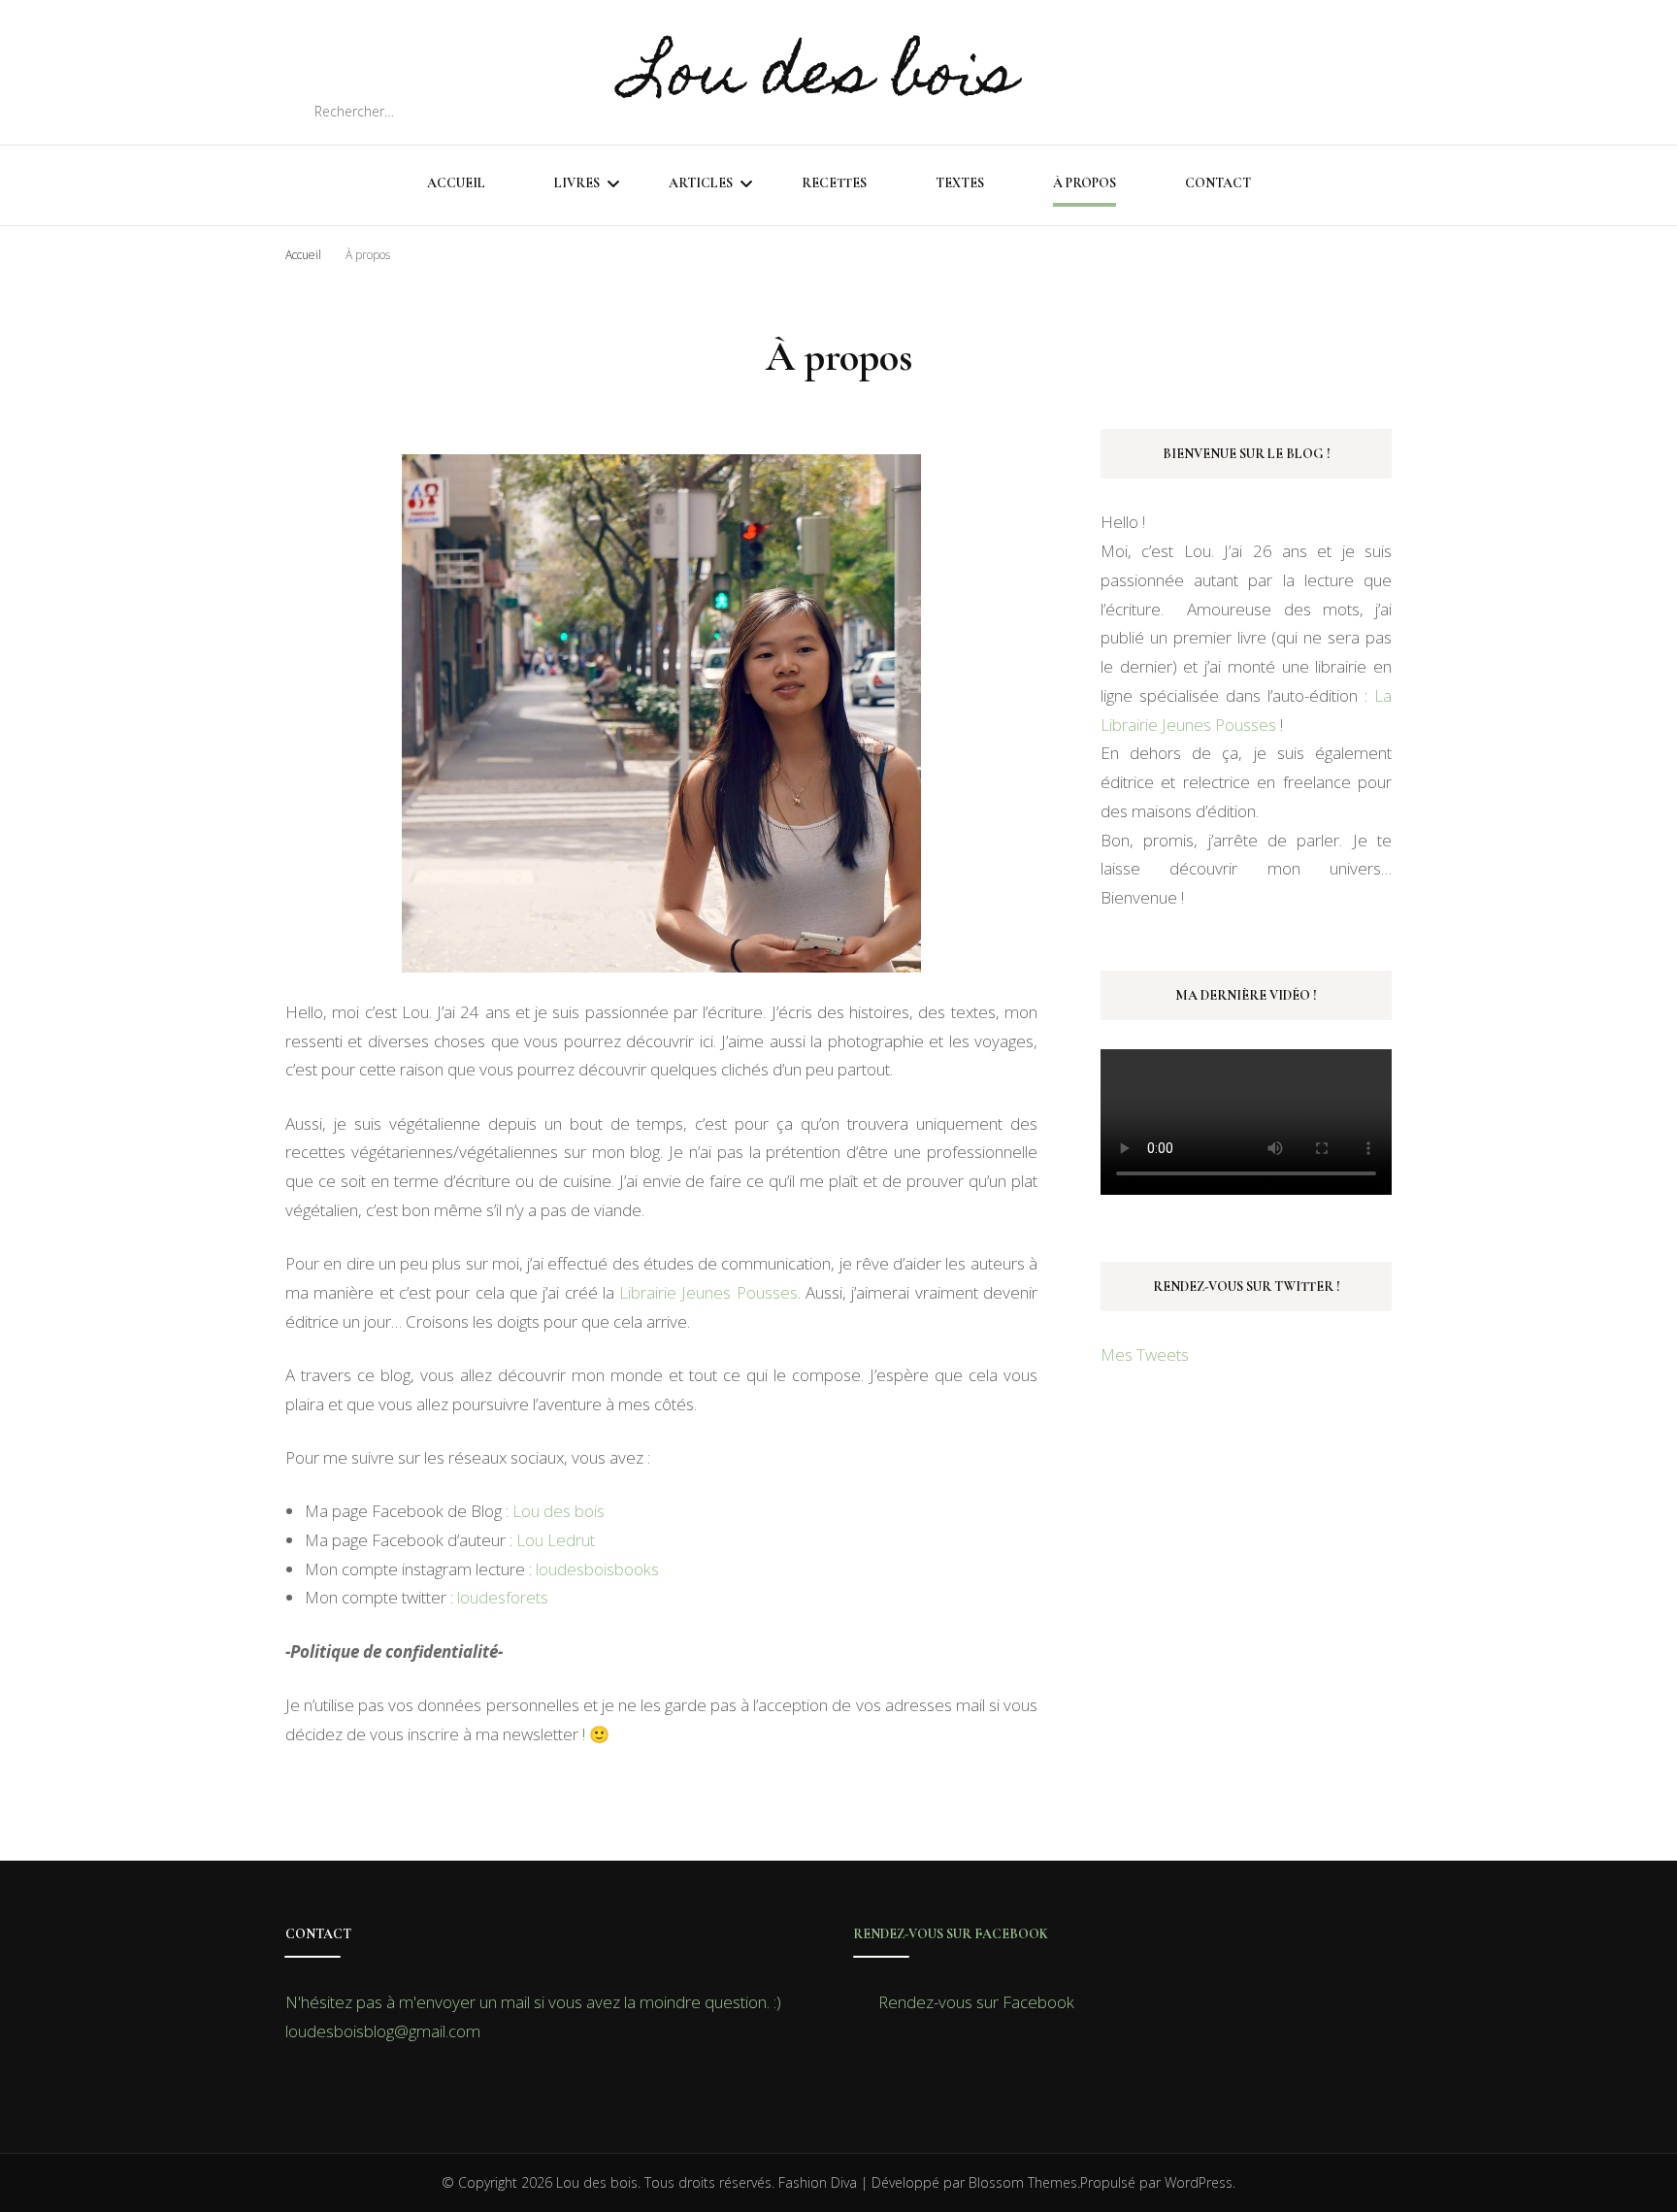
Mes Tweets (1145, 1354)
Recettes (834, 183)
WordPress (1199, 2182)
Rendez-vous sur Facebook (951, 1934)
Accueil (456, 183)
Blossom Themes (1023, 2182)
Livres (577, 183)
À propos (1085, 183)
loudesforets (503, 1597)
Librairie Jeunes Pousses (708, 1292)
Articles (701, 183)
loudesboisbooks (597, 1569)
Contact (1218, 183)
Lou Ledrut (554, 1540)
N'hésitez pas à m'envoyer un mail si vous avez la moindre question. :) (533, 2002)
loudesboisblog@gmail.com (383, 2031)
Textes (960, 183)
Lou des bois (822, 79)
